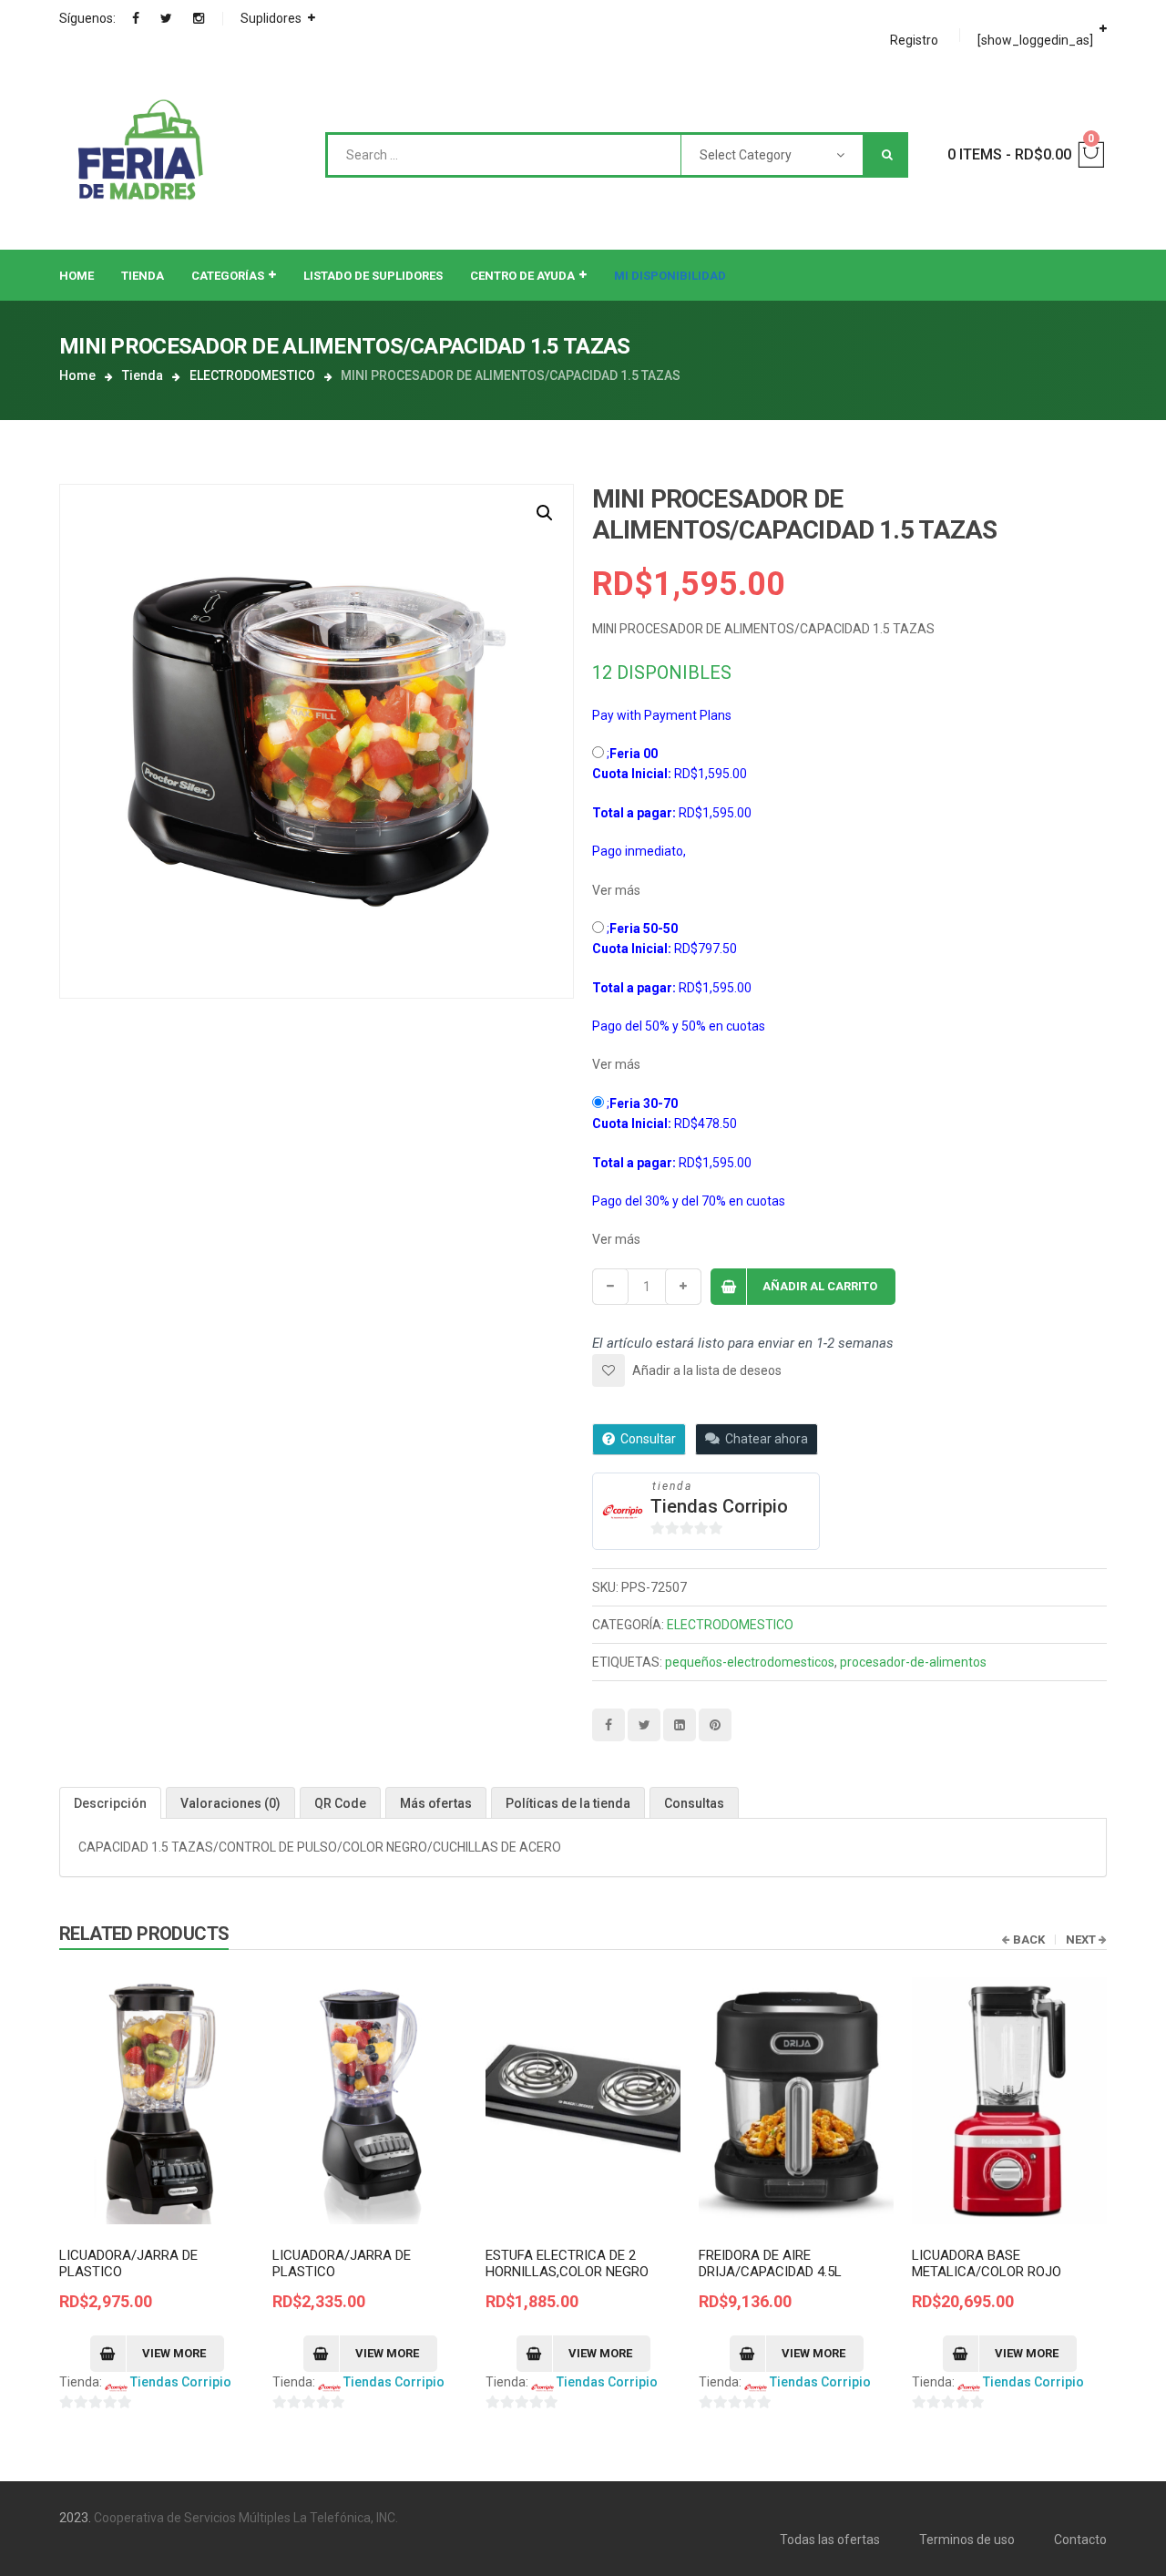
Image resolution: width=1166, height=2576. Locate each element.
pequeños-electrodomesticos (750, 1662)
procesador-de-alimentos (913, 1662)
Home (77, 375)
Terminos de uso (967, 2540)
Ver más (616, 890)
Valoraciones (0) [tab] (230, 1803)
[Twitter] (166, 18)
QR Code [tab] (340, 1803)
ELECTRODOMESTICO (252, 375)
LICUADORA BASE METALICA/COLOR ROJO (987, 2263)
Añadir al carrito (820, 1286)
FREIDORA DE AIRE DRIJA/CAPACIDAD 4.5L (770, 2263)
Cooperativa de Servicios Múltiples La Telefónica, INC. (246, 2518)
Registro (914, 40)
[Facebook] (136, 18)
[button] (545, 513)
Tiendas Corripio (719, 1506)
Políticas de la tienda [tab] (568, 1803)
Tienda (143, 375)
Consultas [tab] (694, 1803)
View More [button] (174, 2353)
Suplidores (271, 18)
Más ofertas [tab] (436, 1803)
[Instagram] (199, 18)
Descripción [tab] (110, 1803)
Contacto (1080, 2540)
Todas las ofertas (830, 2540)
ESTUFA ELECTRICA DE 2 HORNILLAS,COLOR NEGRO (567, 2263)
